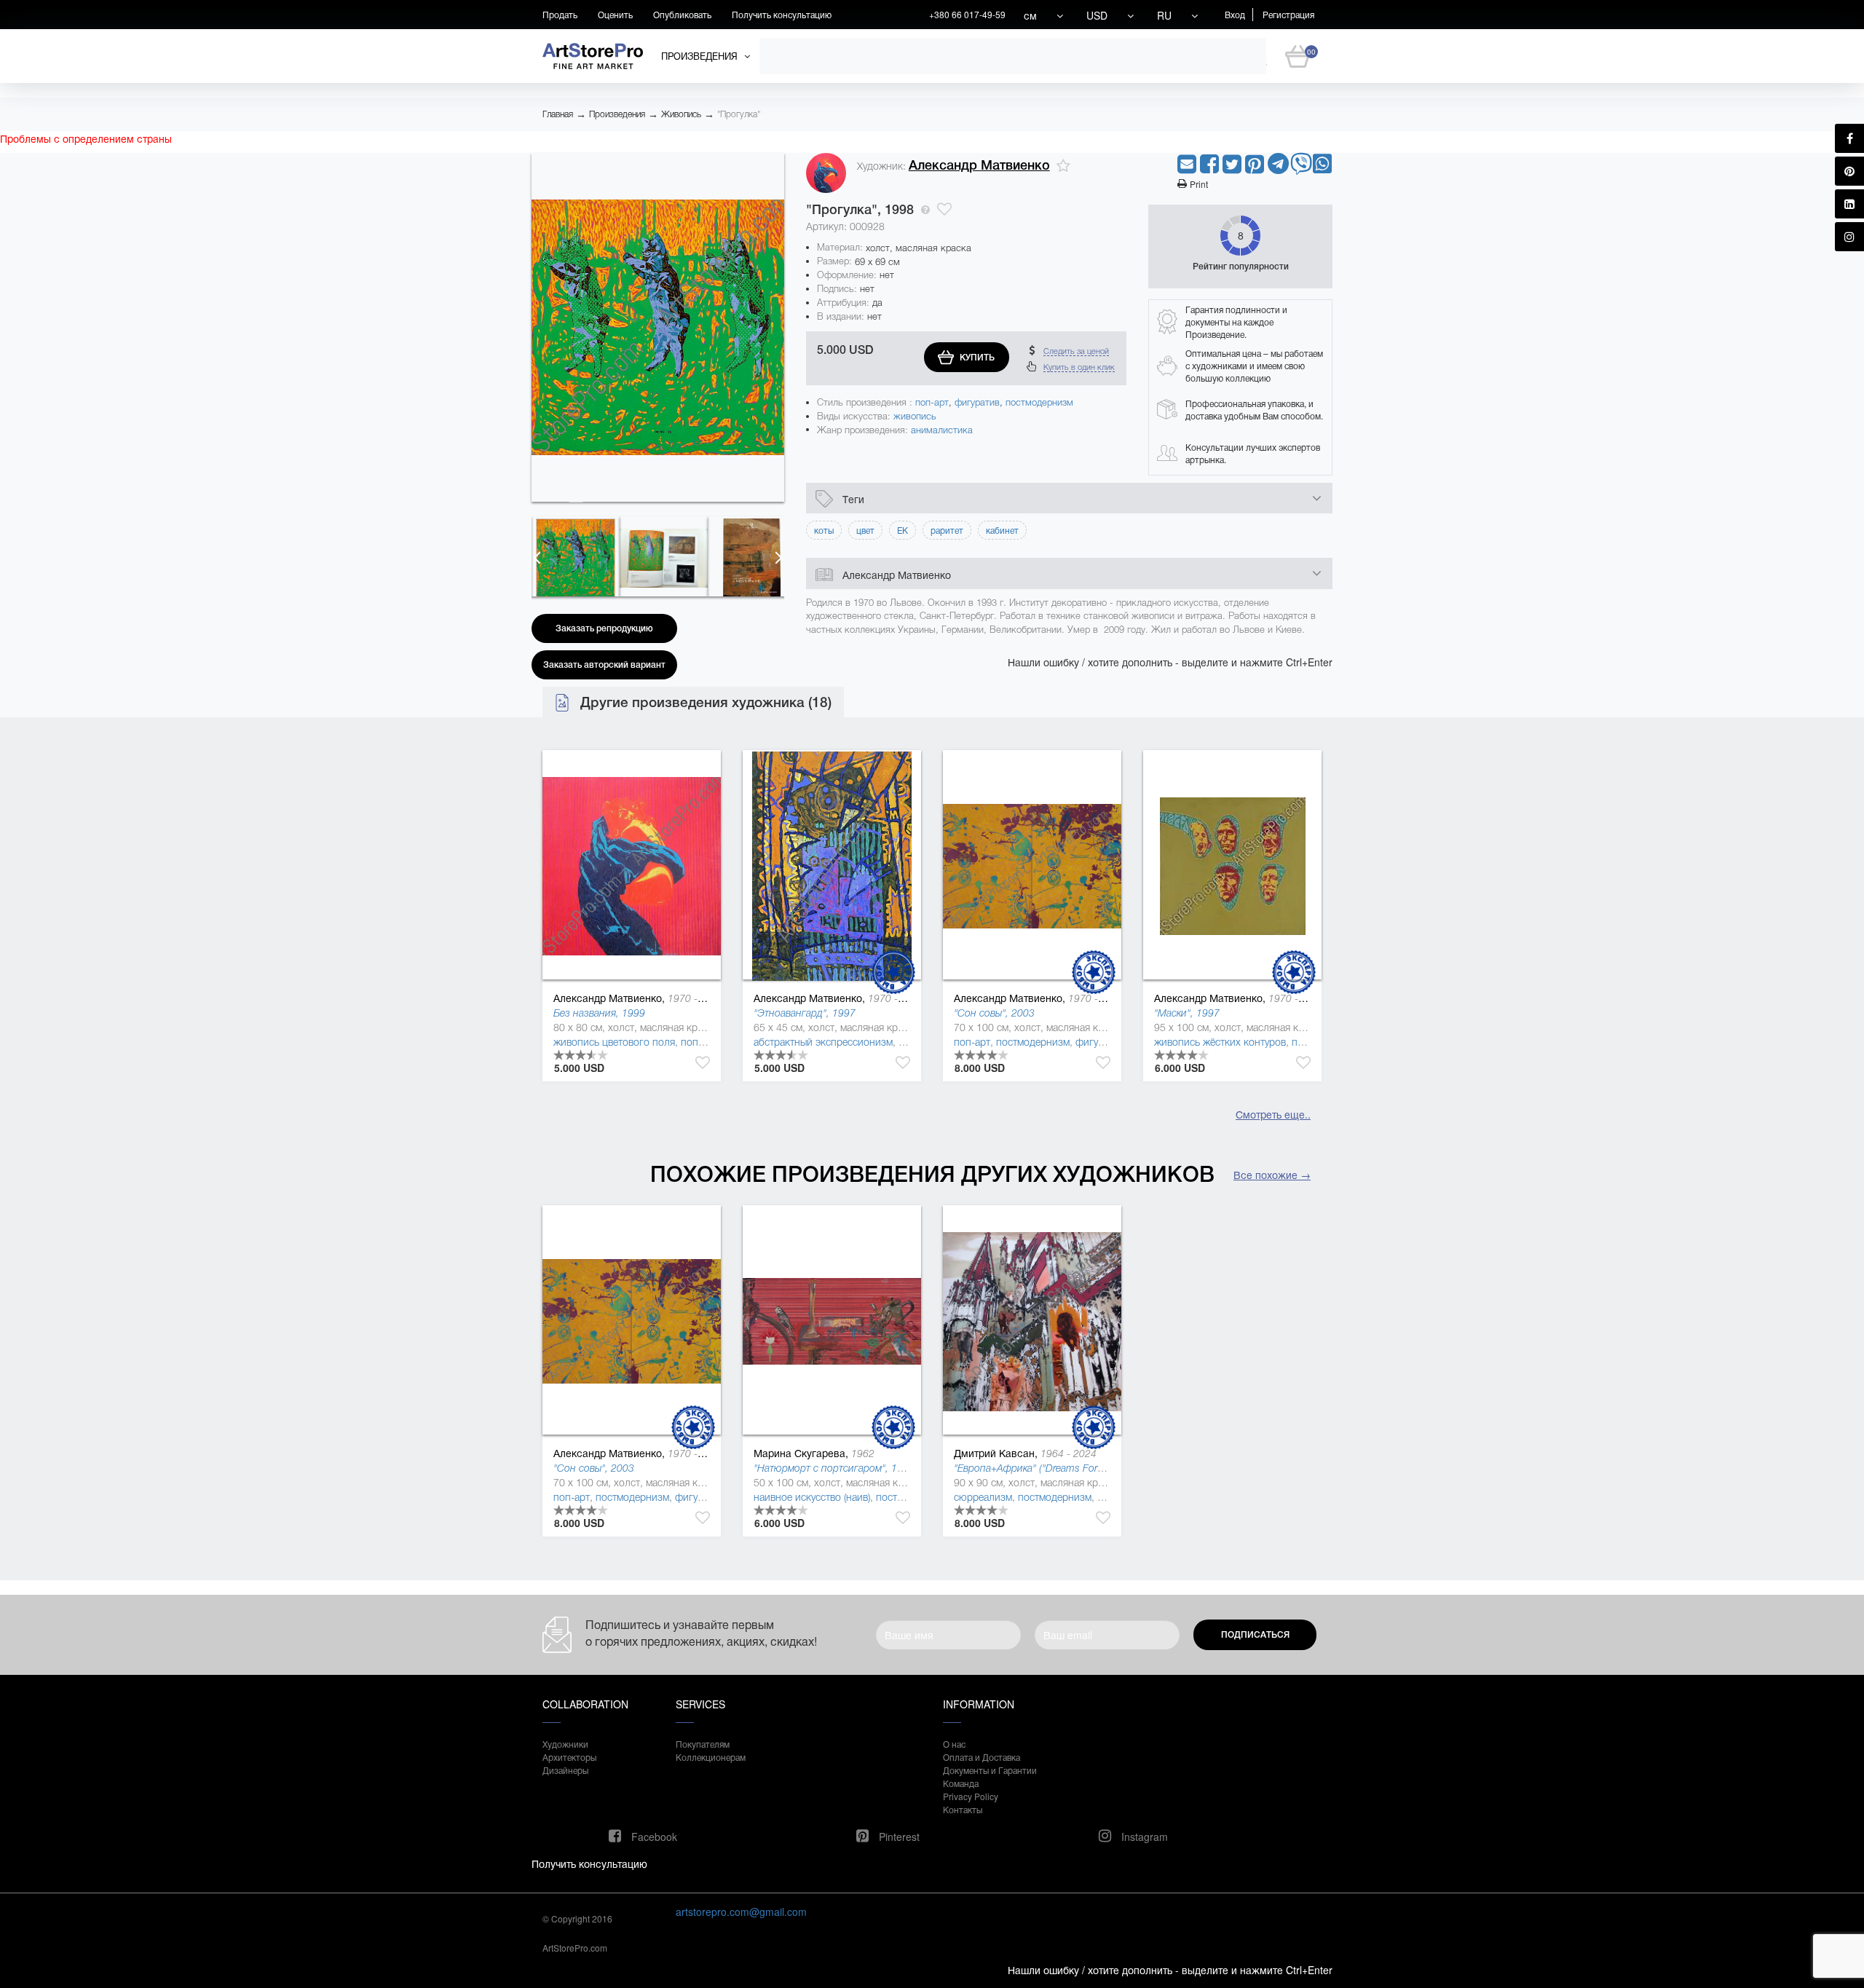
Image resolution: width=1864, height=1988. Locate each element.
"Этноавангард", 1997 (805, 1013)
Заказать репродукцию (604, 628)
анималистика (942, 430)
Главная (558, 114)
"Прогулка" (739, 114)
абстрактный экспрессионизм (823, 1042)
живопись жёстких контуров (1220, 1042)
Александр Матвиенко (979, 165)
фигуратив (977, 402)
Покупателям (703, 1744)
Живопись (681, 114)
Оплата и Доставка (982, 1757)
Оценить (615, 14)
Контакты (963, 1809)
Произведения (617, 114)
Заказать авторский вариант (604, 665)
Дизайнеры (565, 1770)
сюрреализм (983, 1497)
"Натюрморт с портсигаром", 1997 (834, 1468)
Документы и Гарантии (990, 1770)
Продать (560, 14)
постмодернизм (1039, 402)
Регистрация (1288, 14)
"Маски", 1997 (1187, 1013)
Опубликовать (682, 14)
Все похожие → (1272, 1175)
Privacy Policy (971, 1796)
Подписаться (1255, 1635)
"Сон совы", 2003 (994, 1013)
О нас (954, 1744)
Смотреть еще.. (1273, 1114)
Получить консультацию (782, 14)
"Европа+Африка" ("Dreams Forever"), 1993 (1052, 1468)
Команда (961, 1783)
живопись (915, 416)
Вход (1235, 14)
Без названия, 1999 (599, 1013)
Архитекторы (569, 1757)
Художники (565, 1744)
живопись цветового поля (614, 1042)
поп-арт (932, 402)
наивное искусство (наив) (812, 1497)
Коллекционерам (711, 1757)
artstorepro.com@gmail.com (741, 1912)
